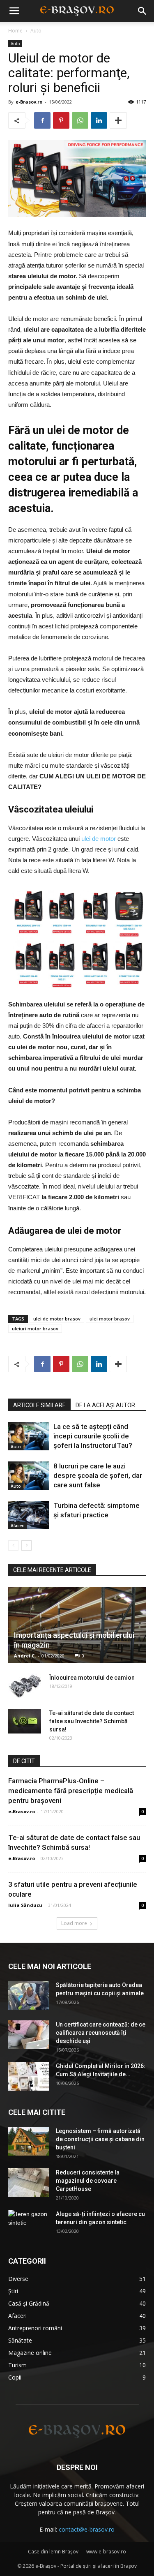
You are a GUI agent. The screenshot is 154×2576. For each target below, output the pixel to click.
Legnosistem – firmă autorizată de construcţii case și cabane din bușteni (100, 2139)
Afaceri (18, 1526)
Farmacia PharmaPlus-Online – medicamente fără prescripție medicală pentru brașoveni (71, 1791)
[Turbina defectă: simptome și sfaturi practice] (29, 1515)
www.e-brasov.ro (106, 2552)
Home (15, 31)
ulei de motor (99, 839)
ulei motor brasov (110, 1319)
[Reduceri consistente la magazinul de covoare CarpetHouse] (29, 2183)
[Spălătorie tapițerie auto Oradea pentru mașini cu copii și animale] (29, 1995)
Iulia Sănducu (25, 1905)
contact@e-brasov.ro (87, 2529)
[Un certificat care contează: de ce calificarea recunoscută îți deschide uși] (29, 2035)
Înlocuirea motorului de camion (92, 1678)
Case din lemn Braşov (53, 2552)
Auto (36, 31)
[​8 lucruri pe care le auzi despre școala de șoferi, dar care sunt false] (29, 1476)
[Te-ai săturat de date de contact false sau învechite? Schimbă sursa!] (25, 1721)
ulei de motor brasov (57, 1319)
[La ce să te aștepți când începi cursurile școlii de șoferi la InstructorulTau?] (29, 1436)
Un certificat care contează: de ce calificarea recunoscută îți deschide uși (101, 2033)
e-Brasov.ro (29, 102)
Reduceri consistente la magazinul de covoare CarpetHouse (88, 2181)
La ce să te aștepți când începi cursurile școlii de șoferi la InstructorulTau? (93, 1436)
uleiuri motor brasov (35, 1328)
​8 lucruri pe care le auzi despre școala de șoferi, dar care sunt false (98, 1475)
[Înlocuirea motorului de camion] (25, 1686)
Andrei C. (25, 1656)
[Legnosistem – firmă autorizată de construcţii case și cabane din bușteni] (29, 2141)
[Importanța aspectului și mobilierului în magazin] (77, 1625)
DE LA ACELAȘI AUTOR (105, 1405)
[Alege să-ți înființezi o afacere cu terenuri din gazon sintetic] (29, 2224)
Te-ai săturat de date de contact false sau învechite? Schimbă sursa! (92, 1721)
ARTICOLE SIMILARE (39, 1405)
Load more (74, 1923)
